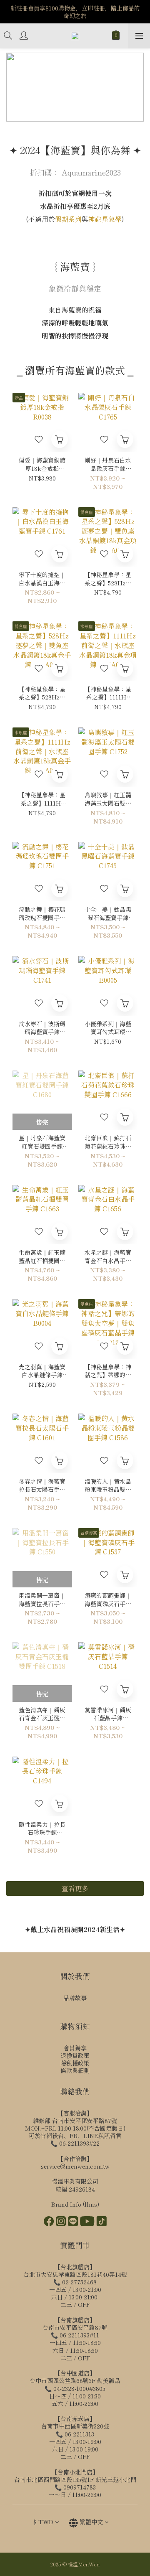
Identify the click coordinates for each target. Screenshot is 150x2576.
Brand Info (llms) (75, 2204)
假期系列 (68, 219)
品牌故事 (75, 1998)
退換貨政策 (75, 2055)
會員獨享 (75, 2048)
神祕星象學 (105, 219)
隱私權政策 (75, 2063)
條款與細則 (75, 2070)
